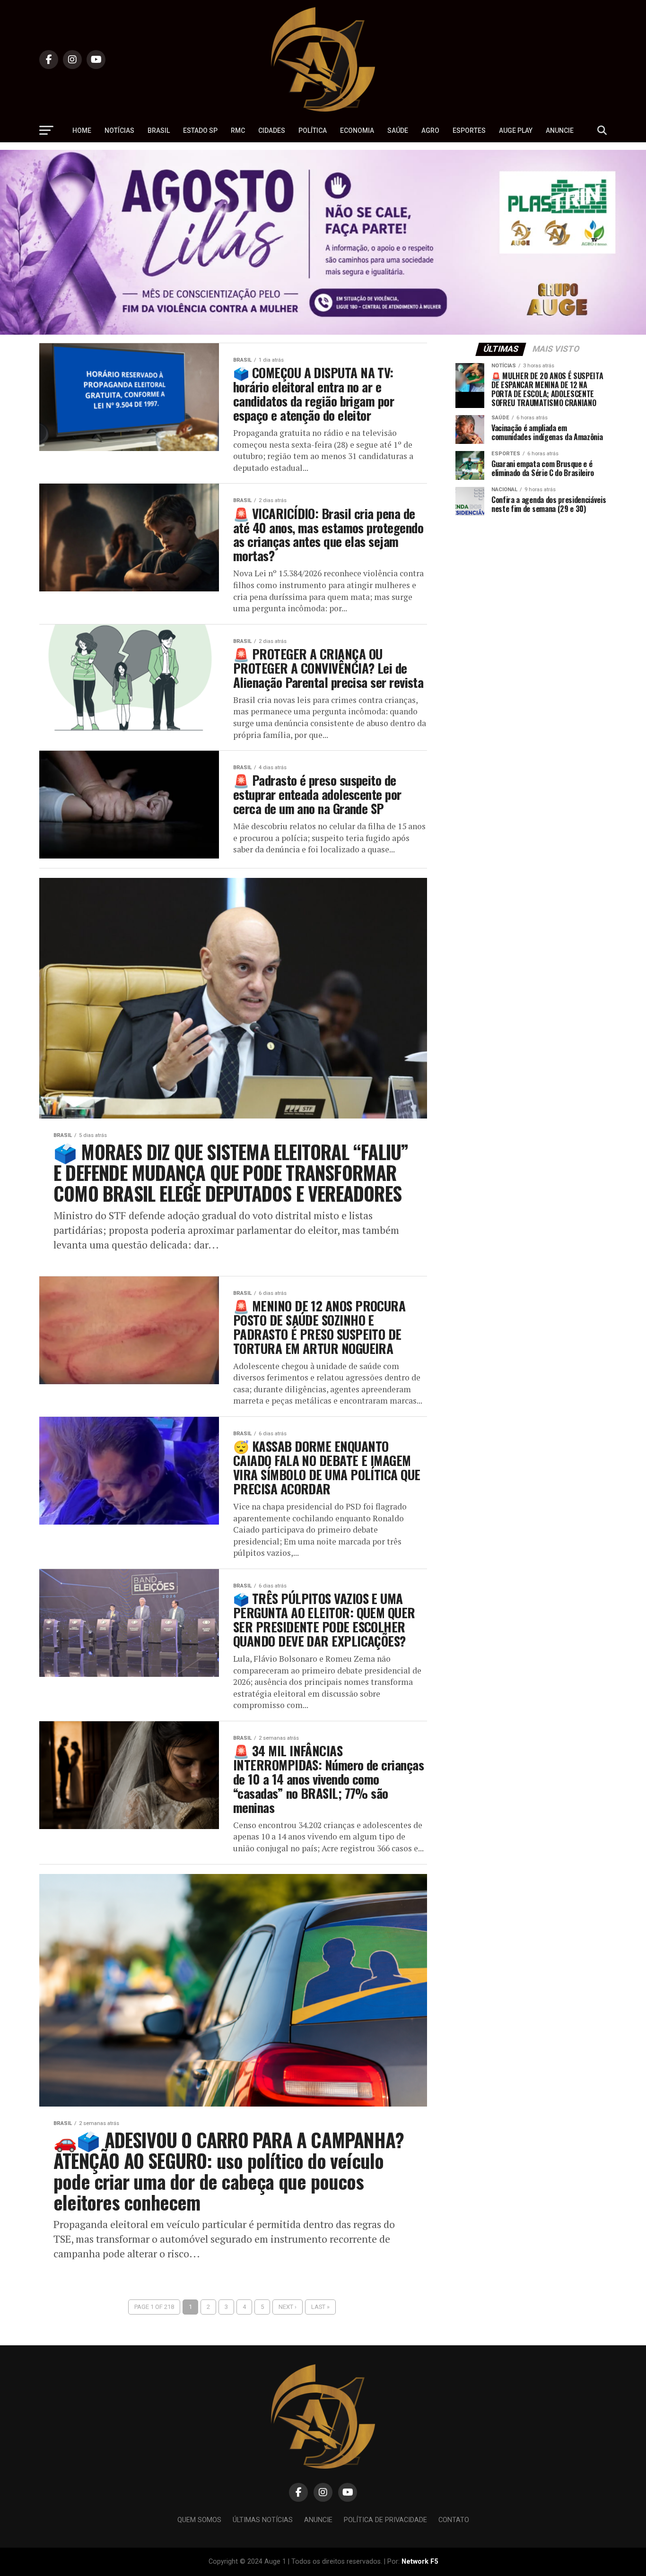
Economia (357, 130)
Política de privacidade (385, 2520)
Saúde (398, 130)
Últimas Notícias (263, 2520)
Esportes (469, 130)
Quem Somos (199, 2520)
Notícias (119, 130)
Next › (288, 2307)
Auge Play (516, 130)
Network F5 (420, 2562)
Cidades (272, 130)
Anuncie (560, 130)
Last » (320, 2307)
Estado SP (200, 130)
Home (82, 130)
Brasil (159, 130)
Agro (430, 130)
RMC (238, 130)
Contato (454, 2520)
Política (313, 130)
